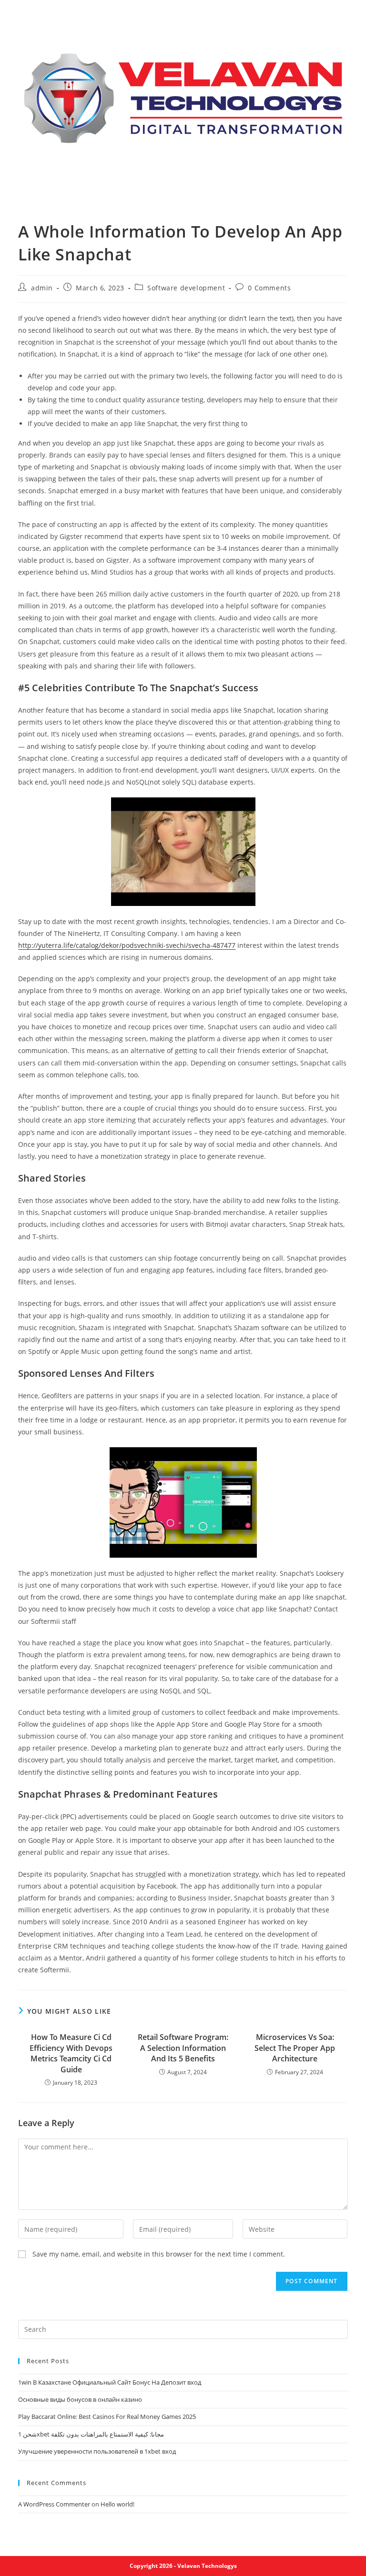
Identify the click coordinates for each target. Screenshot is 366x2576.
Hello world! (117, 2504)
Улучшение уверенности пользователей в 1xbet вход (97, 2451)
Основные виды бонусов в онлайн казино (80, 2399)
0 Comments (269, 288)
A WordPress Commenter (54, 2504)
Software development (186, 288)
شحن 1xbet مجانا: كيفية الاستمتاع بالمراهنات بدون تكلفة (91, 2434)
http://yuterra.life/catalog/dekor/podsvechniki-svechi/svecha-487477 (127, 945)
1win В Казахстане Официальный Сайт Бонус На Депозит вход (110, 2382)
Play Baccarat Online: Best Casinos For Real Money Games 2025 (107, 2417)
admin (42, 288)
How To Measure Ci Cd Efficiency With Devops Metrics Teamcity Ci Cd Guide (71, 2053)
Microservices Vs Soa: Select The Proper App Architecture (295, 2048)
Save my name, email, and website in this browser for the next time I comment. (159, 2254)
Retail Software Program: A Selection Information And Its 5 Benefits (183, 2048)
